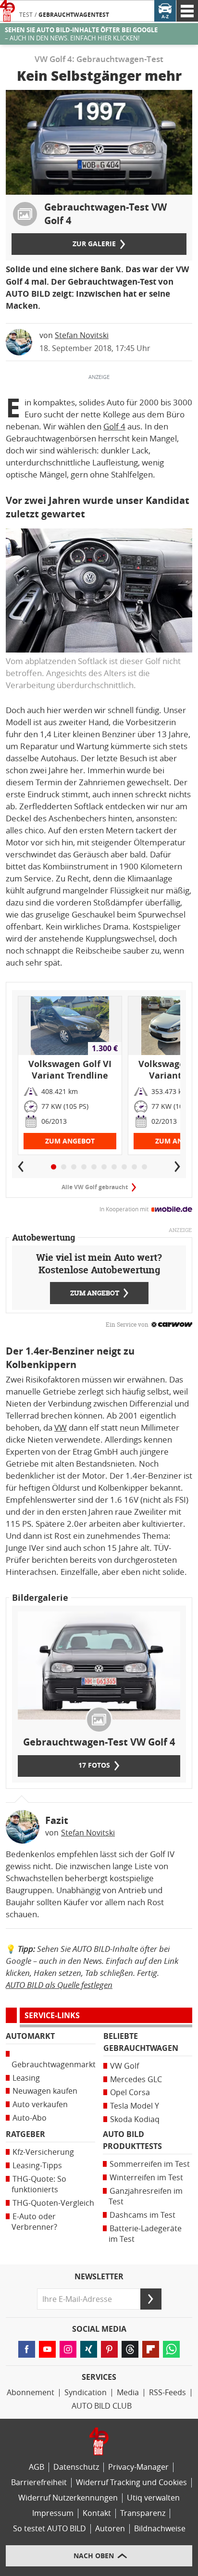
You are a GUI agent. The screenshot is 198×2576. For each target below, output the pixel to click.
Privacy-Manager (138, 2467)
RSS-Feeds (167, 2393)
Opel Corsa (130, 2092)
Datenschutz (76, 2467)
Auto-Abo (30, 2118)
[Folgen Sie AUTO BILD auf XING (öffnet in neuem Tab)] (89, 2349)
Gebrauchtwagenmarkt (54, 2065)
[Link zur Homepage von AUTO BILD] (7, 11)
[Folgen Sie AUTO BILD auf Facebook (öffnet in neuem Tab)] (27, 2349)
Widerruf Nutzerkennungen (68, 2498)
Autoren (110, 2529)
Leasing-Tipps (37, 2166)
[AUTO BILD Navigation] (187, 11)
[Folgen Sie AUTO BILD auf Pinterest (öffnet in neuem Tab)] (109, 2349)
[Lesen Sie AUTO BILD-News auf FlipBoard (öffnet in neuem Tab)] (151, 2349)
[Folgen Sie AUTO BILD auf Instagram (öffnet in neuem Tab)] (68, 2349)
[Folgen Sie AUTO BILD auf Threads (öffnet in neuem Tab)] (130, 2349)
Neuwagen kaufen (45, 2091)
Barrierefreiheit (39, 2482)
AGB (37, 2467)
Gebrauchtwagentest (74, 15)
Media (128, 2393)
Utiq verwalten (153, 2498)
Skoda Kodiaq (135, 2119)
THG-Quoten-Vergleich (53, 2203)
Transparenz (143, 2513)
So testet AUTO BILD (49, 2529)
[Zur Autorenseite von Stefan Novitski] (23, 1827)
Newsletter (99, 2277)
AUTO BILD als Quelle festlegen (59, 1985)
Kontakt (97, 2513)
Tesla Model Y (135, 2106)
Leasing (26, 2078)
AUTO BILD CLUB (102, 2406)
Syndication (86, 2393)
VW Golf (124, 2066)
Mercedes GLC (136, 2080)
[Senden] (151, 2299)
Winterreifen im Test (146, 2178)
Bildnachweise (160, 2529)
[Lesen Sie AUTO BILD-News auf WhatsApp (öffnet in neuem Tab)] (171, 2349)
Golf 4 (114, 427)
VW (61, 1428)
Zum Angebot (70, 1141)
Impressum (53, 2513)
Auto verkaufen (40, 2105)
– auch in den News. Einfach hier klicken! (81, 34)
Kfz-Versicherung (43, 2152)
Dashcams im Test (142, 2215)
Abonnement (31, 2393)
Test (26, 15)
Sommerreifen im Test (150, 2164)
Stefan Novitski (82, 335)
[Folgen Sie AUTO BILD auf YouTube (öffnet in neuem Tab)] (47, 2349)
